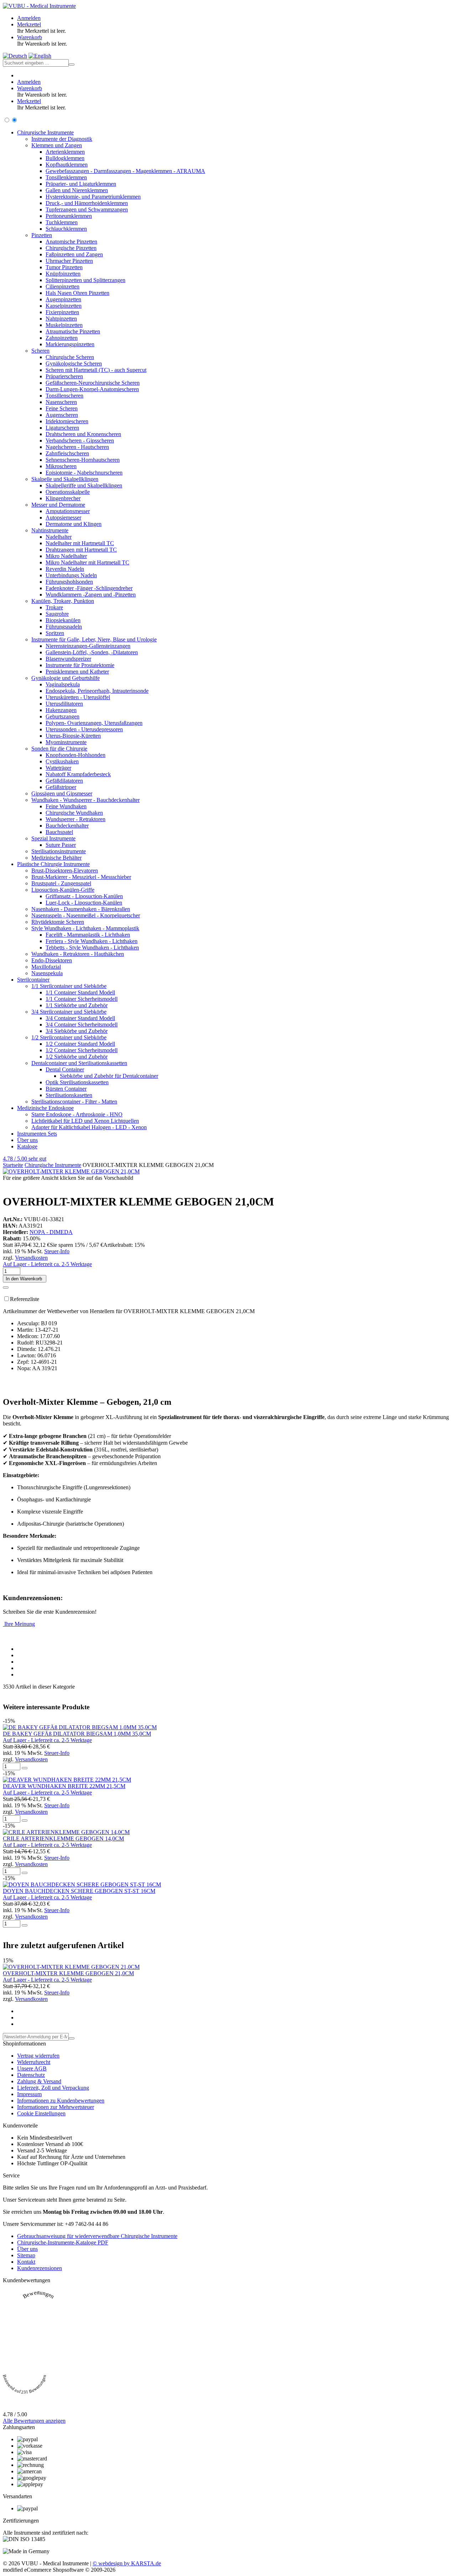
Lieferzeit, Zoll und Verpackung (53, 2088)
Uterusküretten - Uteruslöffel (78, 697)
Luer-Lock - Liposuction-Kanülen (84, 903)
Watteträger (58, 768)
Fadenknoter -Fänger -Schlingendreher (89, 588)
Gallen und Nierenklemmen (77, 190)
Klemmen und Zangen (57, 145)
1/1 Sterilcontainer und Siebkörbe (69, 986)
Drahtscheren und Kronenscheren (83, 434)
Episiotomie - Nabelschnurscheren (84, 473)
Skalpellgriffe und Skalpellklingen (84, 485)
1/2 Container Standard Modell (80, 1044)
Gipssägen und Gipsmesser (62, 793)
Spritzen (55, 633)
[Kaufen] (25, 1768)
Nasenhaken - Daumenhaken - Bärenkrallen (81, 909)
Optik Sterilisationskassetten (77, 1082)
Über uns (27, 1140)
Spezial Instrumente (53, 838)
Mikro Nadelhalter (66, 556)
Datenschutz (31, 2075)
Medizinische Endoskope (45, 1108)
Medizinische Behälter (56, 858)
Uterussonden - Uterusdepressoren (84, 729)
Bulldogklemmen (65, 158)
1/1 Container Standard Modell (80, 992)
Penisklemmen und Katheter (77, 672)
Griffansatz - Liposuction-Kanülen (84, 896)
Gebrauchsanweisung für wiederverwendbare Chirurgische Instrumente (97, 2236)
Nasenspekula (47, 973)
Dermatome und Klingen (74, 524)
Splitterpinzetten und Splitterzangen (85, 280)
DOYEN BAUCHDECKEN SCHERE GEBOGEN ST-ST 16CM (79, 1891)
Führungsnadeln (64, 627)
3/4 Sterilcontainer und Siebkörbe (69, 1012)
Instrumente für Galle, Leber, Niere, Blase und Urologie (94, 639)
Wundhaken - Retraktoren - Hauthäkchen (78, 954)
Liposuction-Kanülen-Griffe (63, 890)
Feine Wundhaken (66, 806)
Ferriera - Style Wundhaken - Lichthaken (92, 941)
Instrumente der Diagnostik (62, 139)
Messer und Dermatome (58, 505)
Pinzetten (42, 235)
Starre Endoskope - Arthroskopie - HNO (77, 1114)
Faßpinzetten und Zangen (74, 254)
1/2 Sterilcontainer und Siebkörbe (69, 1037)
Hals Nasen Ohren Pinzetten (77, 293)
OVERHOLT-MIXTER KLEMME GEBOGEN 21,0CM (68, 1973)
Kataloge (27, 1146)
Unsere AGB (32, 2068)
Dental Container (65, 1069)
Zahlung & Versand (39, 2081)
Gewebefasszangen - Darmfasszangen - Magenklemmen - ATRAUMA (125, 171)
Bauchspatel (59, 832)
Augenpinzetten (63, 299)
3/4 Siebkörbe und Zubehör (77, 1031)
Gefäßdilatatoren (64, 781)
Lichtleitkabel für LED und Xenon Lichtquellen (85, 1121)
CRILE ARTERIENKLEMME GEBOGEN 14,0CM (63, 1838)
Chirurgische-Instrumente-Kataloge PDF (63, 2242)
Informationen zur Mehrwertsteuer (56, 2107)
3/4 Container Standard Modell (80, 1018)
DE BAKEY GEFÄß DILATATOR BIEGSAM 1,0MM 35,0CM (77, 1734)
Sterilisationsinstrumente (59, 851)
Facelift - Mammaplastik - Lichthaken (88, 935)
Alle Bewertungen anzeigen (34, 2421)
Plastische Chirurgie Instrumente (53, 864)
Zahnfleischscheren (67, 453)
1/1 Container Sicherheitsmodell (82, 999)
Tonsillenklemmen (66, 177)
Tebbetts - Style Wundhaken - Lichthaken (92, 948)
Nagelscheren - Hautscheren (77, 447)
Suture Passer (61, 845)
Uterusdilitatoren (64, 704)
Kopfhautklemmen (67, 165)
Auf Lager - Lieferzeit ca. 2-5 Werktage (47, 1264)
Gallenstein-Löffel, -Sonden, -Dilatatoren (92, 652)
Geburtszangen (63, 716)
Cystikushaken (62, 761)
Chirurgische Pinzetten (71, 248)
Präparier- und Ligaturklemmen (81, 184)
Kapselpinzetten (64, 306)
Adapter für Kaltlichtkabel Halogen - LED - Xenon (89, 1127)
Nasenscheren (61, 402)
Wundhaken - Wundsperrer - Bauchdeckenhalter (85, 800)
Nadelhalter (59, 537)
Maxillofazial (46, 967)
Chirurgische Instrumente (45, 132)
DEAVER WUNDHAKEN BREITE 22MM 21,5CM (64, 1786)
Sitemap (26, 2255)
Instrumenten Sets (37, 1134)
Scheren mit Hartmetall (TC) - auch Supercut (96, 370)
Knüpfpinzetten (63, 274)
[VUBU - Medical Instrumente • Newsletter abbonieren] (72, 2038)
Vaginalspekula (63, 684)
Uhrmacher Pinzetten (69, 261)
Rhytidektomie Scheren (58, 922)
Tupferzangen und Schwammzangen (87, 209)
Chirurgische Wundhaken (74, 813)
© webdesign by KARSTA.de (127, 2563)
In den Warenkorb (25, 1279)
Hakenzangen (61, 710)
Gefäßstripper (61, 787)
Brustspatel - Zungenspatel (61, 883)
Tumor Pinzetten (64, 267)
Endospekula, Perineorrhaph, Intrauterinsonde (97, 691)
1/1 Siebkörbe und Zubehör (77, 1005)
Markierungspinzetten (70, 344)
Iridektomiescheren (67, 421)
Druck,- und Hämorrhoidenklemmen (87, 203)
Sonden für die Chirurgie (59, 749)
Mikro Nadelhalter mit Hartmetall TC (87, 562)
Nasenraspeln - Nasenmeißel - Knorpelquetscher (86, 915)
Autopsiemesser (63, 518)
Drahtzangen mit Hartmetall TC (81, 550)
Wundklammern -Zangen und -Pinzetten (91, 595)
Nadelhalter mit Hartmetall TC (80, 543)
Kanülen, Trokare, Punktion (63, 601)
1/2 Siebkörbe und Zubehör (77, 1057)
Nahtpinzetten (61, 319)
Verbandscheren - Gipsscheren (80, 441)
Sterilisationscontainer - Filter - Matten (74, 1102)
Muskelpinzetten (64, 325)
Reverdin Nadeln (65, 569)
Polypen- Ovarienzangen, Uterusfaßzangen (94, 723)
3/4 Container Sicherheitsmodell (82, 1025)
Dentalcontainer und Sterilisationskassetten (79, 1063)
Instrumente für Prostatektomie (80, 665)
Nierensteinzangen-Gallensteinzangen (88, 646)
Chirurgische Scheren (70, 357)
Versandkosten (31, 1258)
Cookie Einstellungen (41, 2113)
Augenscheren (62, 415)
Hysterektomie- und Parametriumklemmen (93, 197)
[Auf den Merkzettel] (6, 1287)
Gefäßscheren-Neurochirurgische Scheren (93, 383)
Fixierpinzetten (62, 312)
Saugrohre (57, 614)
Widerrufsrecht (34, 2062)
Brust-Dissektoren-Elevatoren (65, 870)
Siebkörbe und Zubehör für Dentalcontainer (109, 1076)
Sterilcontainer (33, 980)
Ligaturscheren (62, 428)
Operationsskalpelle (68, 492)
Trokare (54, 607)
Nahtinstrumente (50, 530)
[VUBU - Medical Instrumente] (39, 6)
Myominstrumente (66, 742)
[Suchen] (72, 65)
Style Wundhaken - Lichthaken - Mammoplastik (85, 928)
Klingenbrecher (63, 498)
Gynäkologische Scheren (74, 363)
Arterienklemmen (65, 152)
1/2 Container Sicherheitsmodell (82, 1050)
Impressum (29, 2094)
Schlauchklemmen (66, 229)
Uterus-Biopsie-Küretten (73, 736)
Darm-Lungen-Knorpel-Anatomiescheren (92, 389)
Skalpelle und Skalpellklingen (65, 479)
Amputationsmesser (68, 511)
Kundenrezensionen (40, 2268)
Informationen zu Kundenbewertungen (61, 2101)
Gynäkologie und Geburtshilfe (66, 678)
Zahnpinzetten (62, 338)
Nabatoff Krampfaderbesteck (78, 774)
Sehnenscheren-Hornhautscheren (83, 460)
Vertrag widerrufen (38, 2056)
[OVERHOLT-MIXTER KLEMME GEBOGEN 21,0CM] (71, 1171)
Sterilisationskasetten (69, 1095)
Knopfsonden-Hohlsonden (76, 755)
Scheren (40, 351)
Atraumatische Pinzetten (73, 331)
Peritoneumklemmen (69, 216)
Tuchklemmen (62, 222)
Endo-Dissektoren (52, 960)
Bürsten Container (66, 1089)
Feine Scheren (62, 408)
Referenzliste (25, 1299)
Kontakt (26, 2262)
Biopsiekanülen (63, 620)
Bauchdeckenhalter (67, 826)
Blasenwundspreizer (68, 659)
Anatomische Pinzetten (71, 242)
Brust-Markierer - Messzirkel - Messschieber (81, 877)
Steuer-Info (57, 1251)
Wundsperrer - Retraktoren (76, 819)
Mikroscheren (61, 466)
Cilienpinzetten (63, 286)
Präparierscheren (64, 376)
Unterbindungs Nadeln (71, 575)
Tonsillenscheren (64, 396)
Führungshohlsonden (69, 582)
